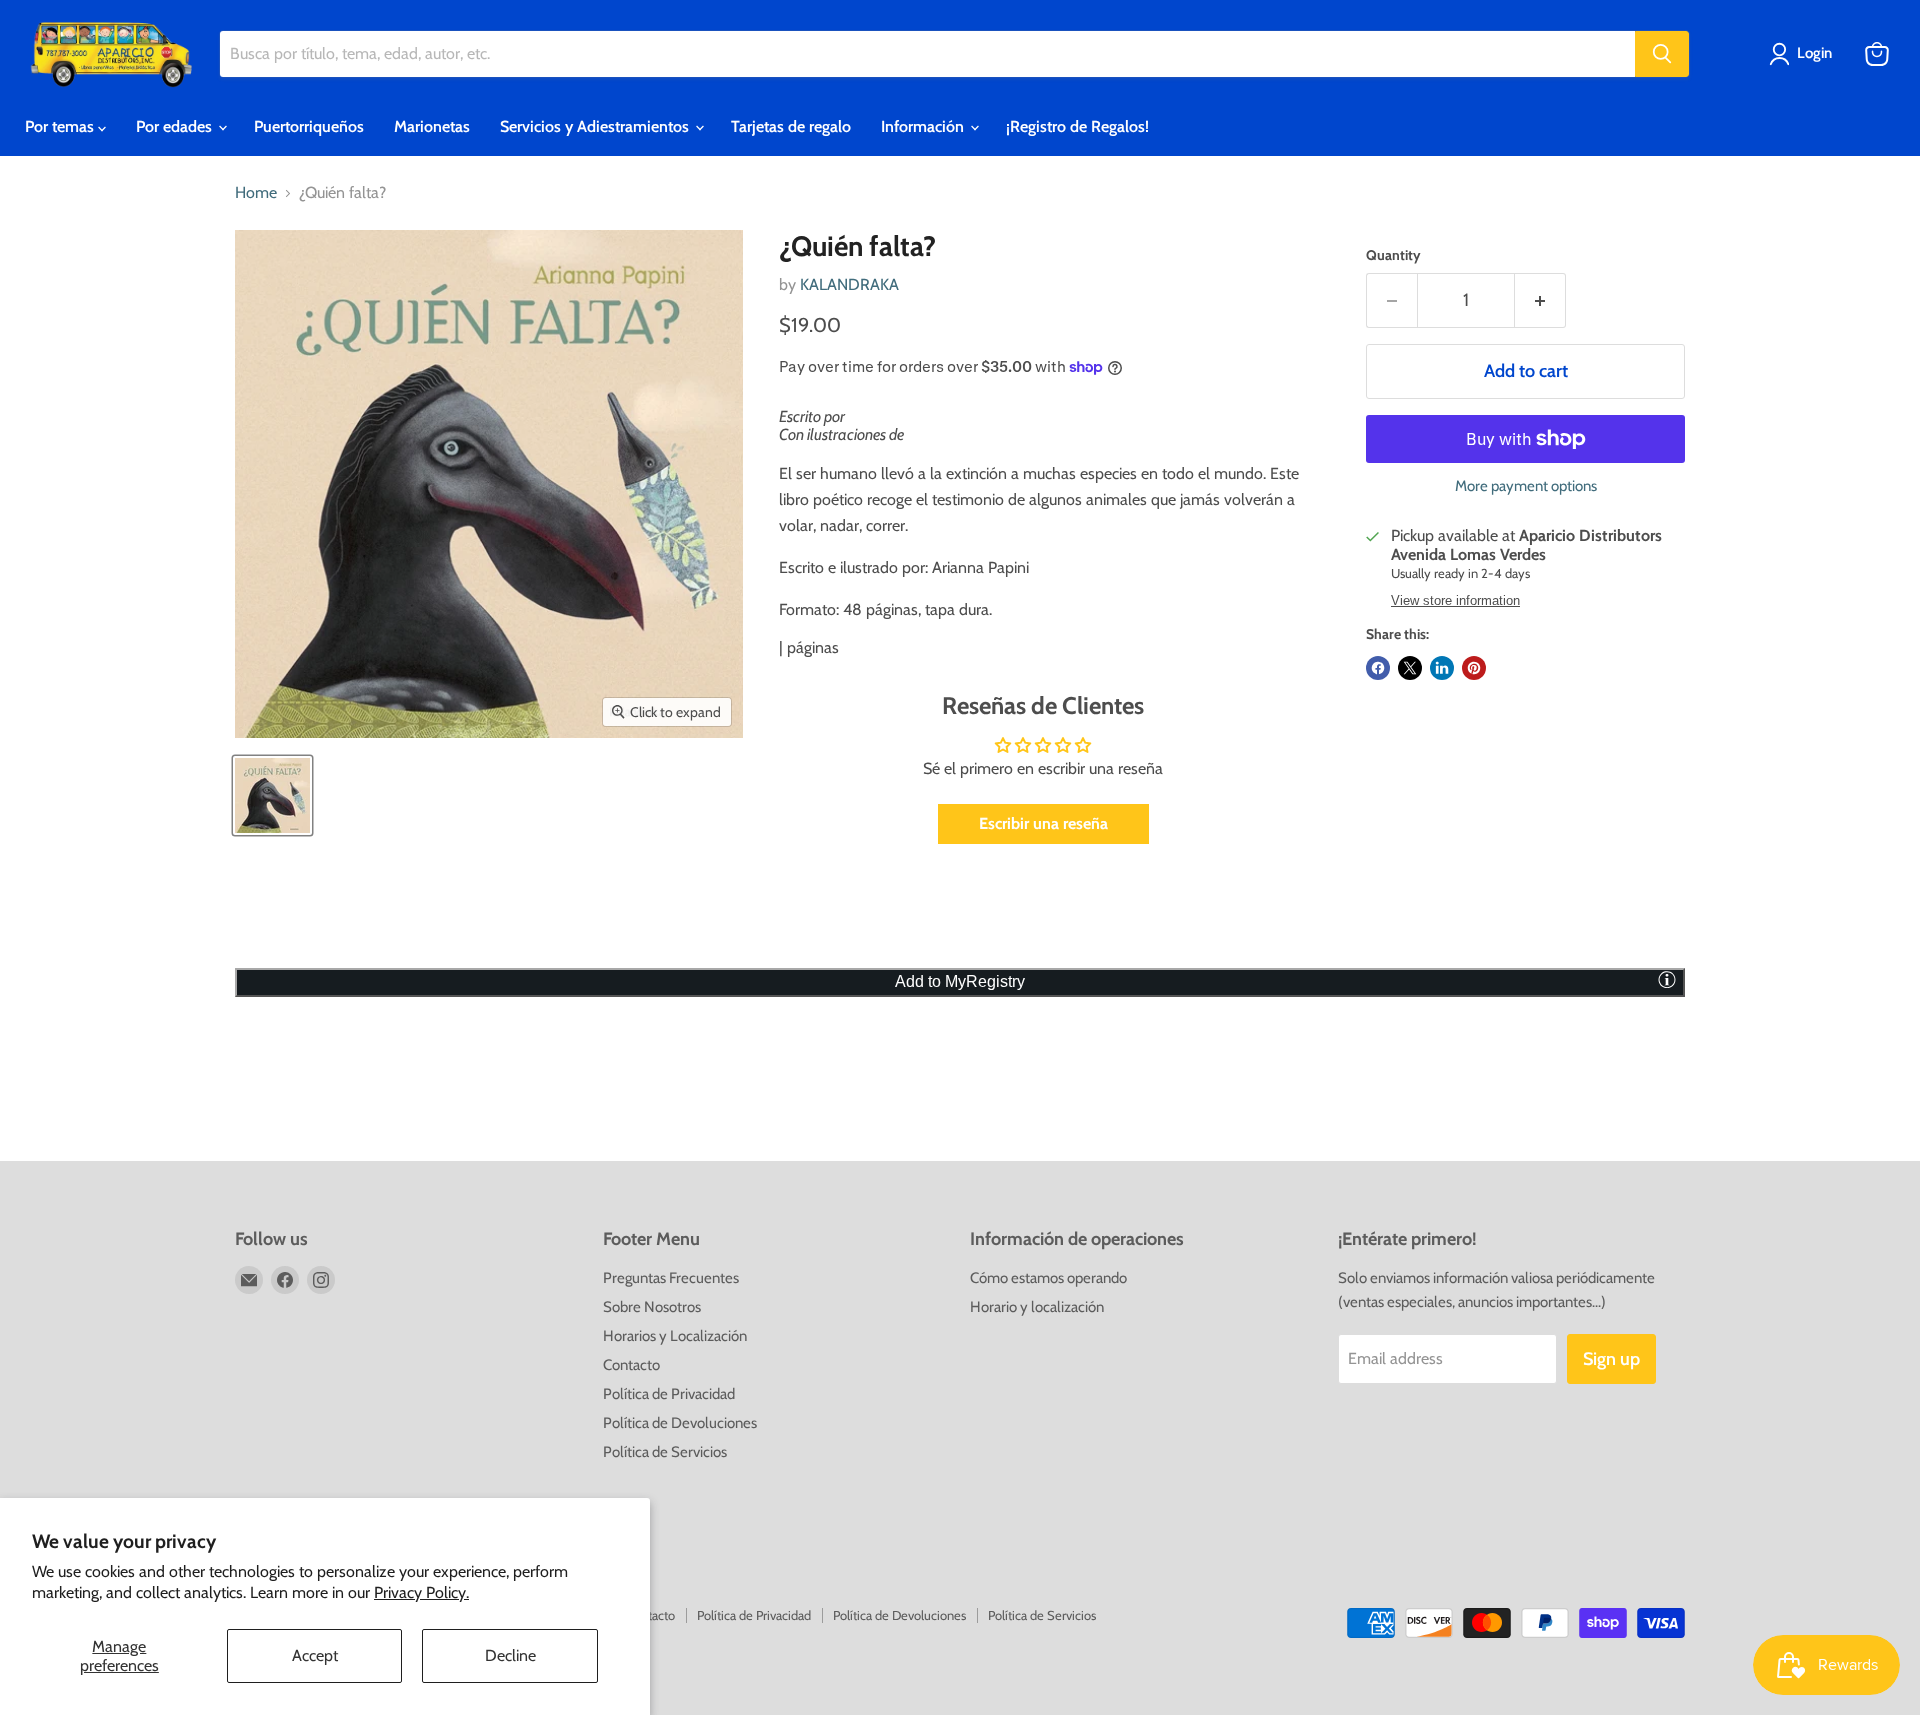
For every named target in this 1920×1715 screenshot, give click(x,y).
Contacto (631, 1365)
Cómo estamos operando (1048, 1278)
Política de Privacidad (669, 1394)
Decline (510, 1655)
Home (256, 193)
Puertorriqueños (309, 126)
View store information (1455, 601)
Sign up (1611, 1359)
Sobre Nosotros (652, 1307)
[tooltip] (1667, 979)
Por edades (176, 126)
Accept (315, 1655)
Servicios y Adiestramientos (596, 126)
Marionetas (432, 126)
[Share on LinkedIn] (1442, 668)
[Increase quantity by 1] (1540, 300)
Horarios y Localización (675, 1336)
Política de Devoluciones (680, 1423)
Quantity (1393, 255)
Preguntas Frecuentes (671, 1278)
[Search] (1662, 54)
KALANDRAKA (849, 284)
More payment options (1526, 486)
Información (924, 126)
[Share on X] (1410, 668)
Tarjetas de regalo (791, 126)
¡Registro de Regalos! (1077, 126)
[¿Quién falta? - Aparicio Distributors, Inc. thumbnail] (272, 795)
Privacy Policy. (421, 1592)
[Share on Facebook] (1378, 668)
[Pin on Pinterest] (1474, 668)
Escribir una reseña (1043, 823)
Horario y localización (1037, 1307)
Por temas (61, 126)
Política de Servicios (665, 1452)
